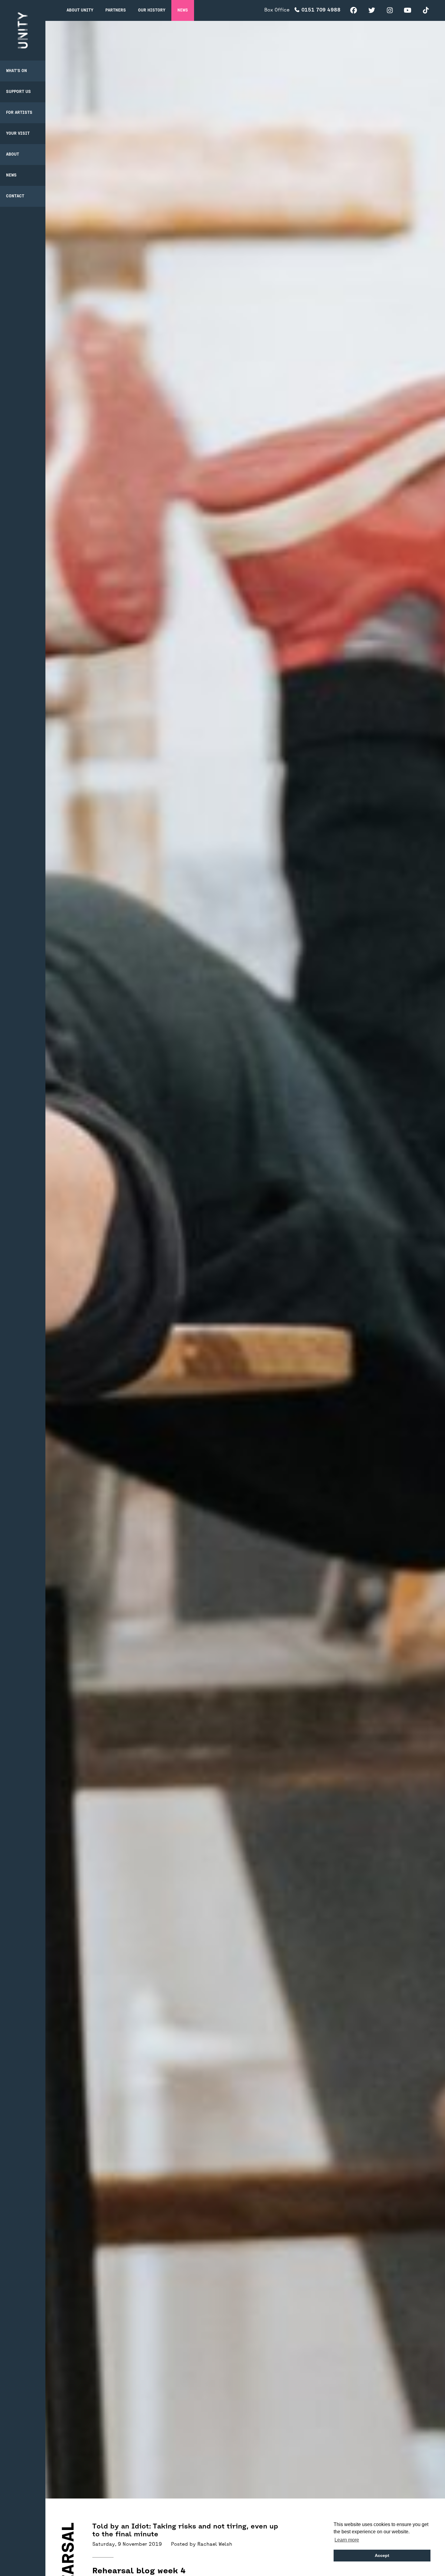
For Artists (19, 113)
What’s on (16, 71)
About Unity (80, 10)
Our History (152, 10)
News (11, 175)
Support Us (18, 92)
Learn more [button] (347, 2540)
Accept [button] (382, 2555)
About (13, 155)
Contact (15, 196)
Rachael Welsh (215, 2545)
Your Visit (18, 134)
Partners (116, 10)
